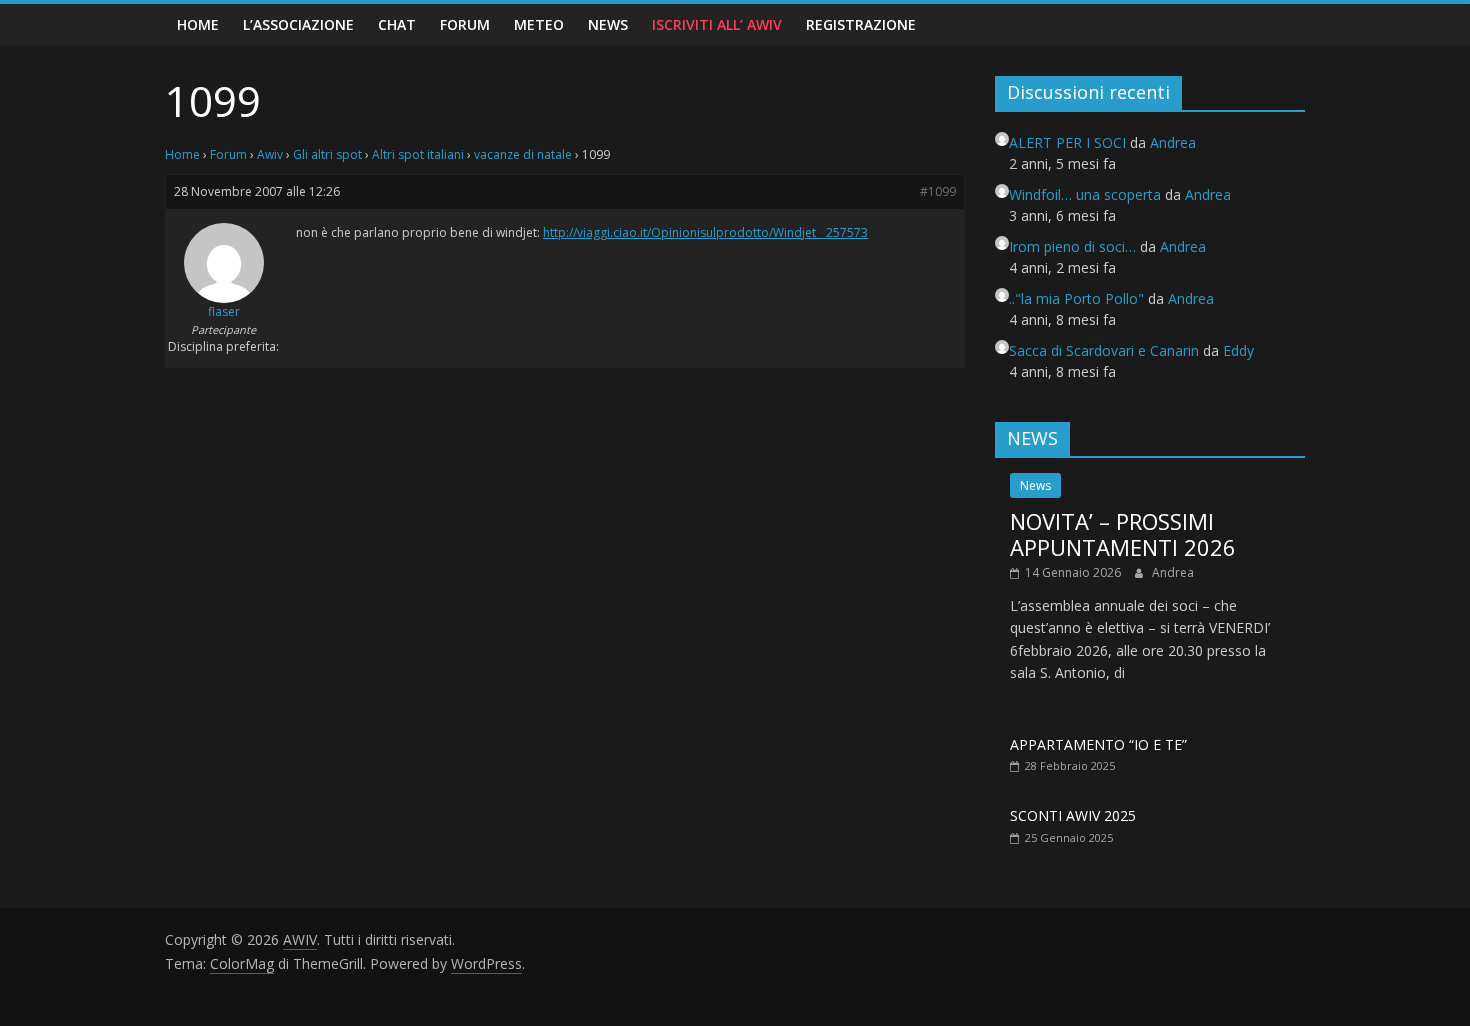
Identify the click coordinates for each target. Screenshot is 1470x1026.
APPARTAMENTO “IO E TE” (1098, 744)
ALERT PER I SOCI (1067, 142)
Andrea (1173, 572)
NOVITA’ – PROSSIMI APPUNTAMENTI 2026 (1123, 534)
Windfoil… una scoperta (1085, 194)
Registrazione (861, 24)
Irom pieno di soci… (1072, 246)
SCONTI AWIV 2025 (1073, 815)
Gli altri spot (327, 154)
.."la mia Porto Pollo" (1076, 298)
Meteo (539, 24)
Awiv (270, 154)
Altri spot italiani (418, 154)
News (608, 24)
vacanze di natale (523, 154)
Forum (465, 24)
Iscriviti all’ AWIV (717, 24)
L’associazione (298, 24)
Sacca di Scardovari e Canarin (1104, 350)
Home (198, 24)
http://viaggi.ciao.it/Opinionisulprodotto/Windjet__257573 (705, 232)
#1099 (938, 191)
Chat (397, 24)
